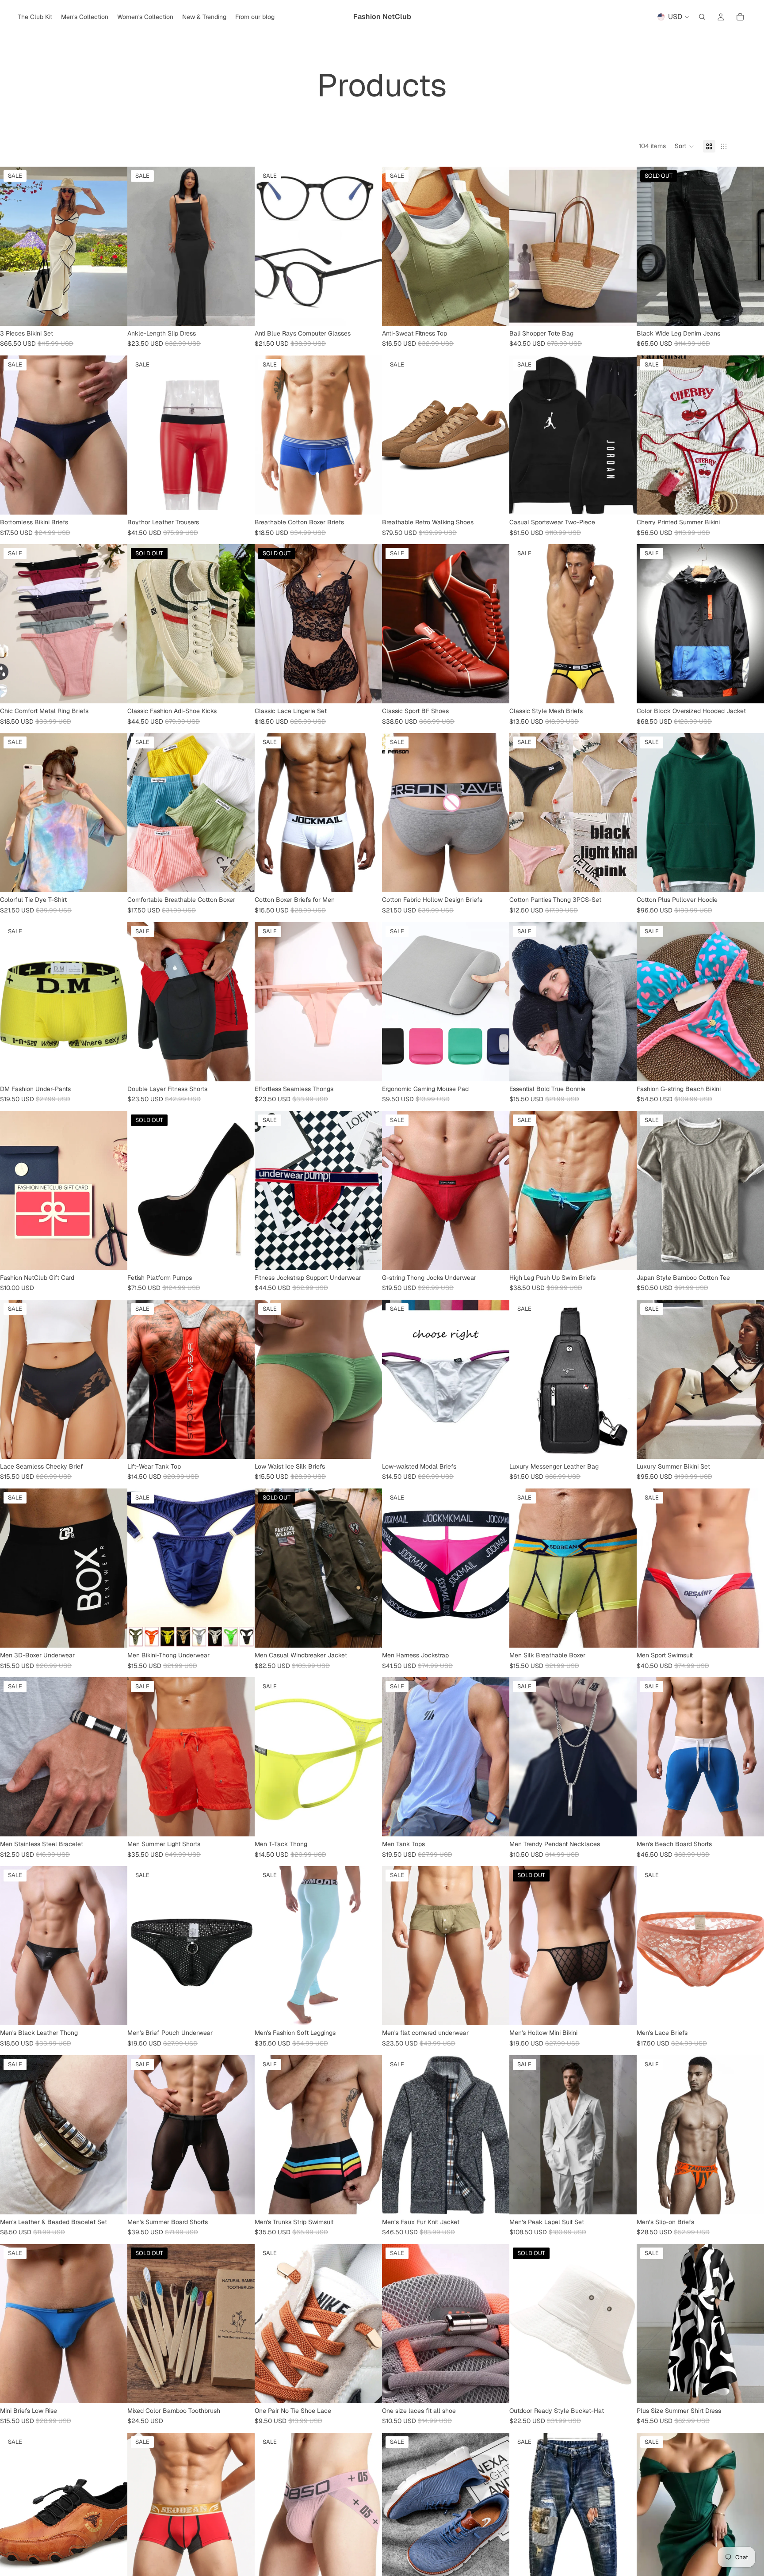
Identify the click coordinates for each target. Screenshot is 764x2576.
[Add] (368, 1445)
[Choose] (114, 312)
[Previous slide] (13, 246)
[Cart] (740, 17)
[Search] (702, 17)
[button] (684, 146)
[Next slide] (114, 246)
